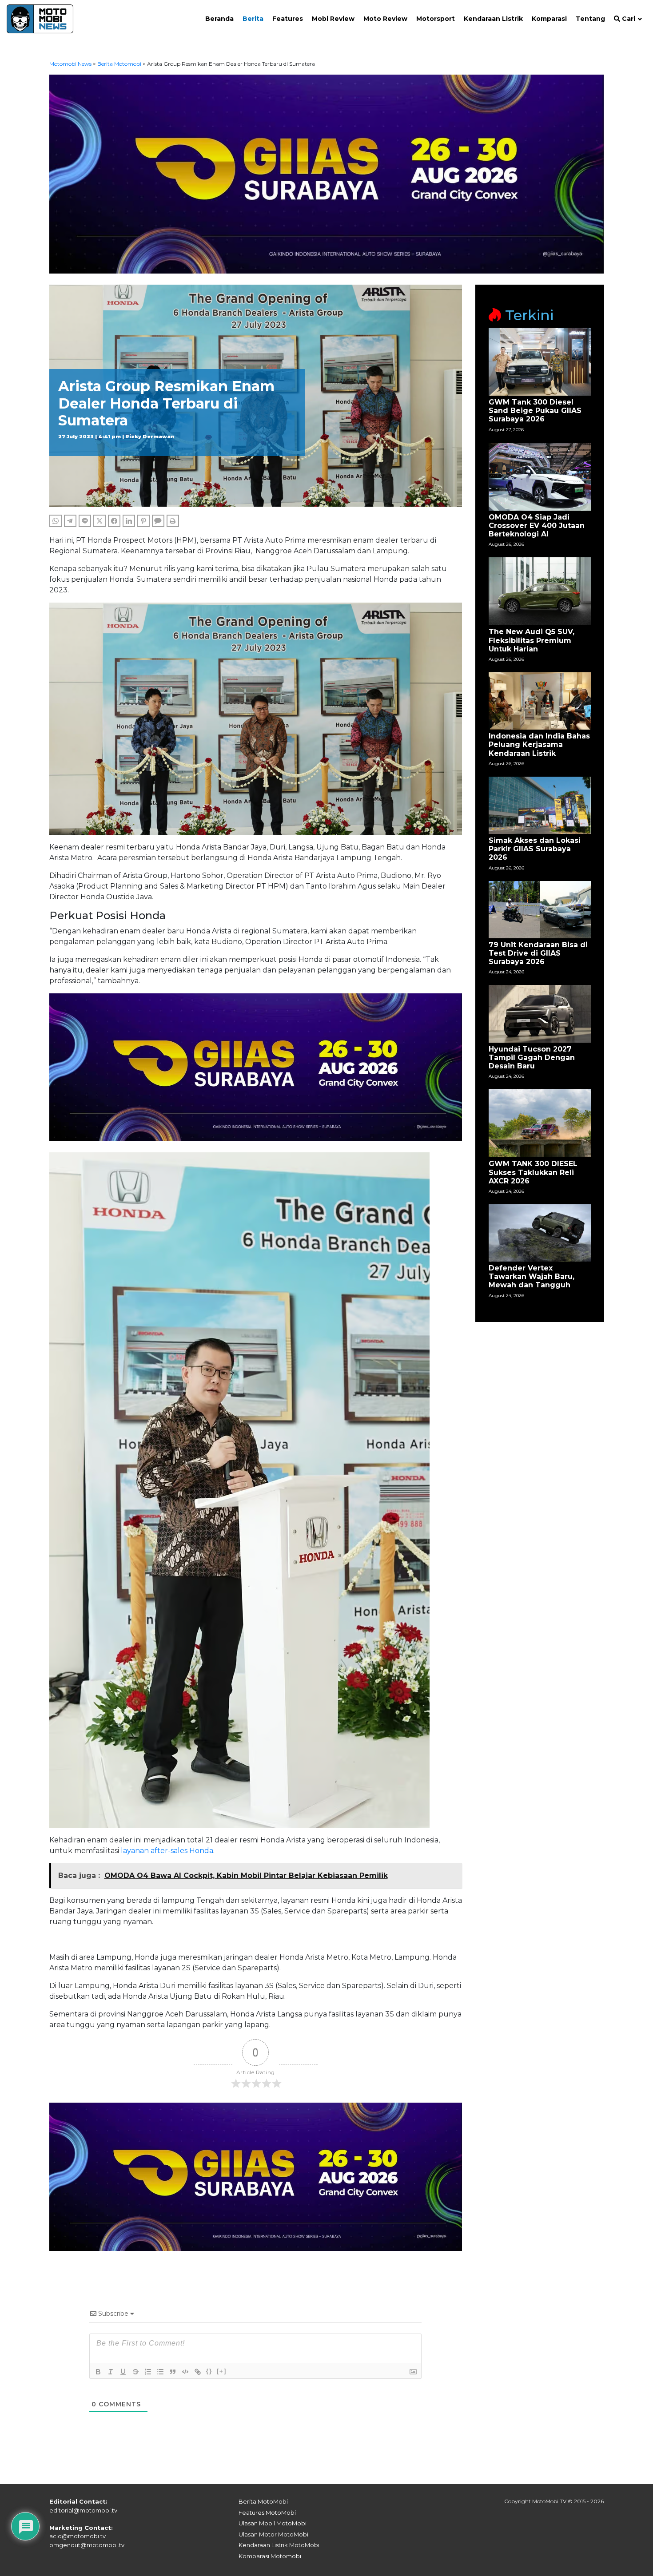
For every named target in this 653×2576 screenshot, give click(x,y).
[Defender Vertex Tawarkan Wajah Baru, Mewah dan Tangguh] (540, 1232)
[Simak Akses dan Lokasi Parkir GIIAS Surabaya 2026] (540, 805)
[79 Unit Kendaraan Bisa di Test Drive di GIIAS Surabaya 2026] (540, 909)
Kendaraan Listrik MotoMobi (279, 2545)
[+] (222, 2371)
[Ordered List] (148, 2372)
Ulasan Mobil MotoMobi (273, 2523)
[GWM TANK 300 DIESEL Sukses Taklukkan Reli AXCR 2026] (540, 1123)
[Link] (198, 2372)
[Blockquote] (173, 2372)
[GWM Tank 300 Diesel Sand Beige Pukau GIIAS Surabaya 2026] (540, 361)
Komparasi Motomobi (270, 2556)
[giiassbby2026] (327, 173)
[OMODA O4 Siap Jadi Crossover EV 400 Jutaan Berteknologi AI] (540, 476)
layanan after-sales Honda (167, 1851)
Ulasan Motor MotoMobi (273, 2534)
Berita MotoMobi (263, 2501)
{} (209, 2371)
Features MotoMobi (267, 2512)
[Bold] (98, 2372)
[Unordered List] (160, 2372)
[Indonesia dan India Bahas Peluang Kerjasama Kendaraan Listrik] (540, 701)
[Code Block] (185, 2372)
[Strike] (135, 2372)
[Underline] (123, 2372)
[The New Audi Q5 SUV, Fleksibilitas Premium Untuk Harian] (540, 591)
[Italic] (111, 2372)
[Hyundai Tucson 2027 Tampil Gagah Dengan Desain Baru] (540, 1013)
